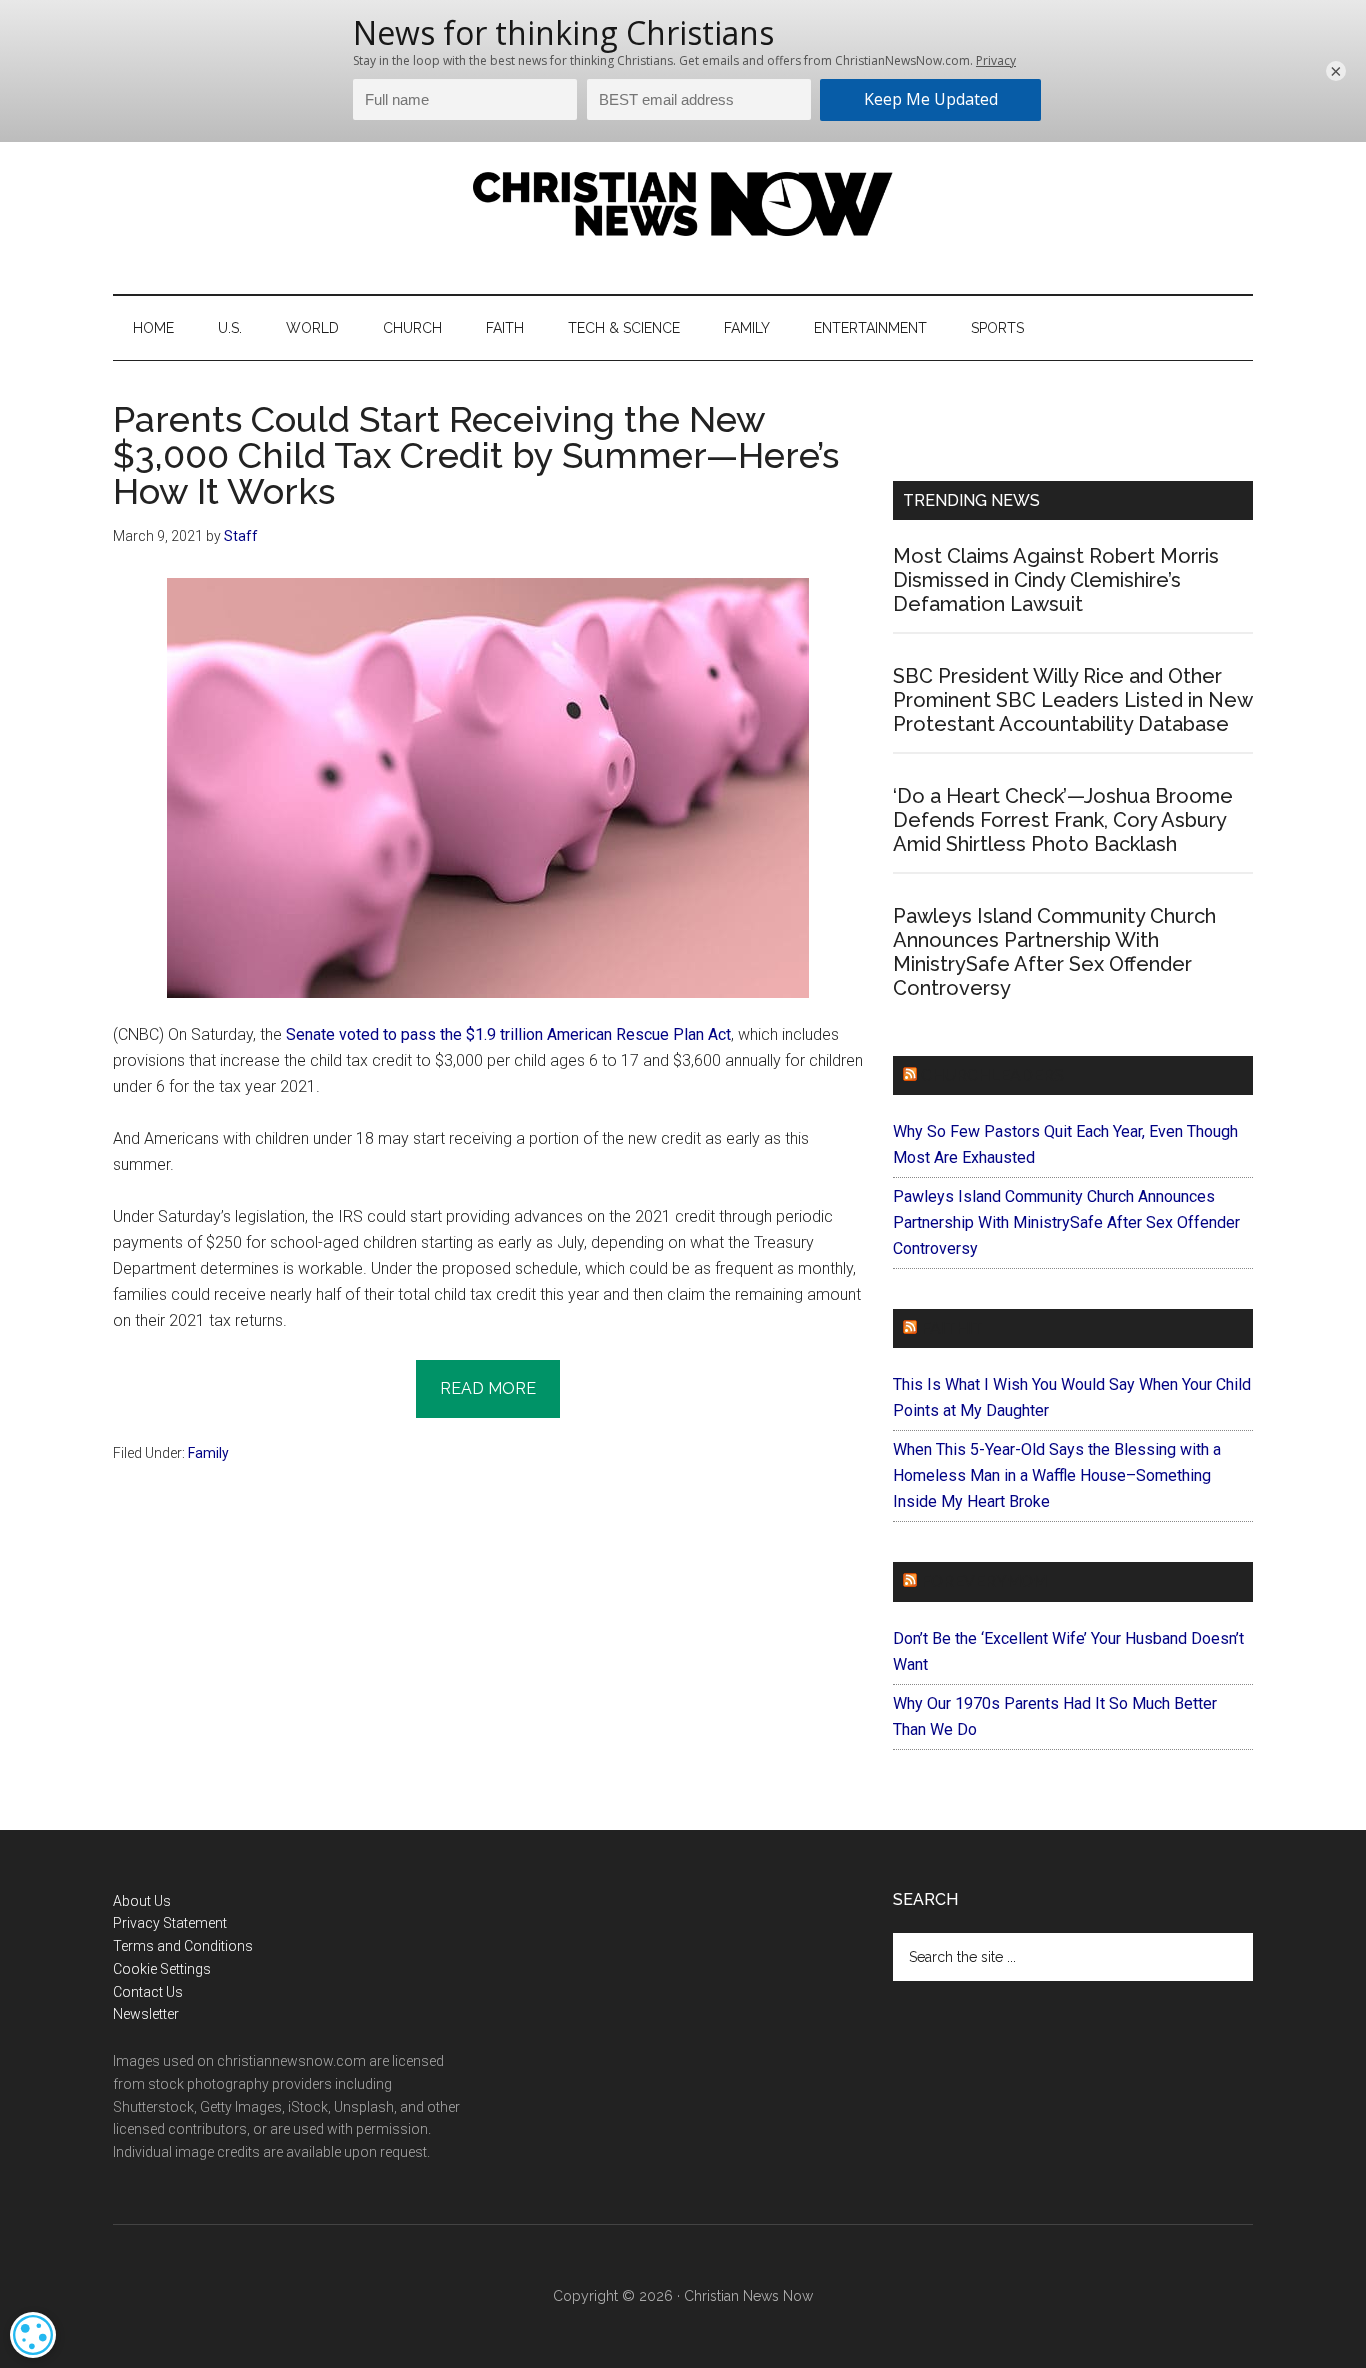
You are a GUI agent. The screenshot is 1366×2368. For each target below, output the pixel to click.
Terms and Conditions (183, 1946)
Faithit (952, 1328)
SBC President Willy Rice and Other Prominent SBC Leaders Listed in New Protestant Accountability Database (1072, 700)
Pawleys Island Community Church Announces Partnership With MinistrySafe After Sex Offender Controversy (1054, 952)
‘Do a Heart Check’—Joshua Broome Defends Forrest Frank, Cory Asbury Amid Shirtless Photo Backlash (1063, 820)
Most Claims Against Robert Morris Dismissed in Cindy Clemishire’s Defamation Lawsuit (1056, 580)
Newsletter (146, 2014)
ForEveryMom (984, 1581)
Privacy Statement (170, 1923)
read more (488, 1388)
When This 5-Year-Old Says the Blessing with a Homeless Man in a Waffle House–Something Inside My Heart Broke (1057, 1475)
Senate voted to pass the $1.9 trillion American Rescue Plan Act (508, 1034)
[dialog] (33, 2335)
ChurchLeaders (992, 1075)
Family (208, 1453)
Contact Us (148, 1992)
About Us (142, 1901)
